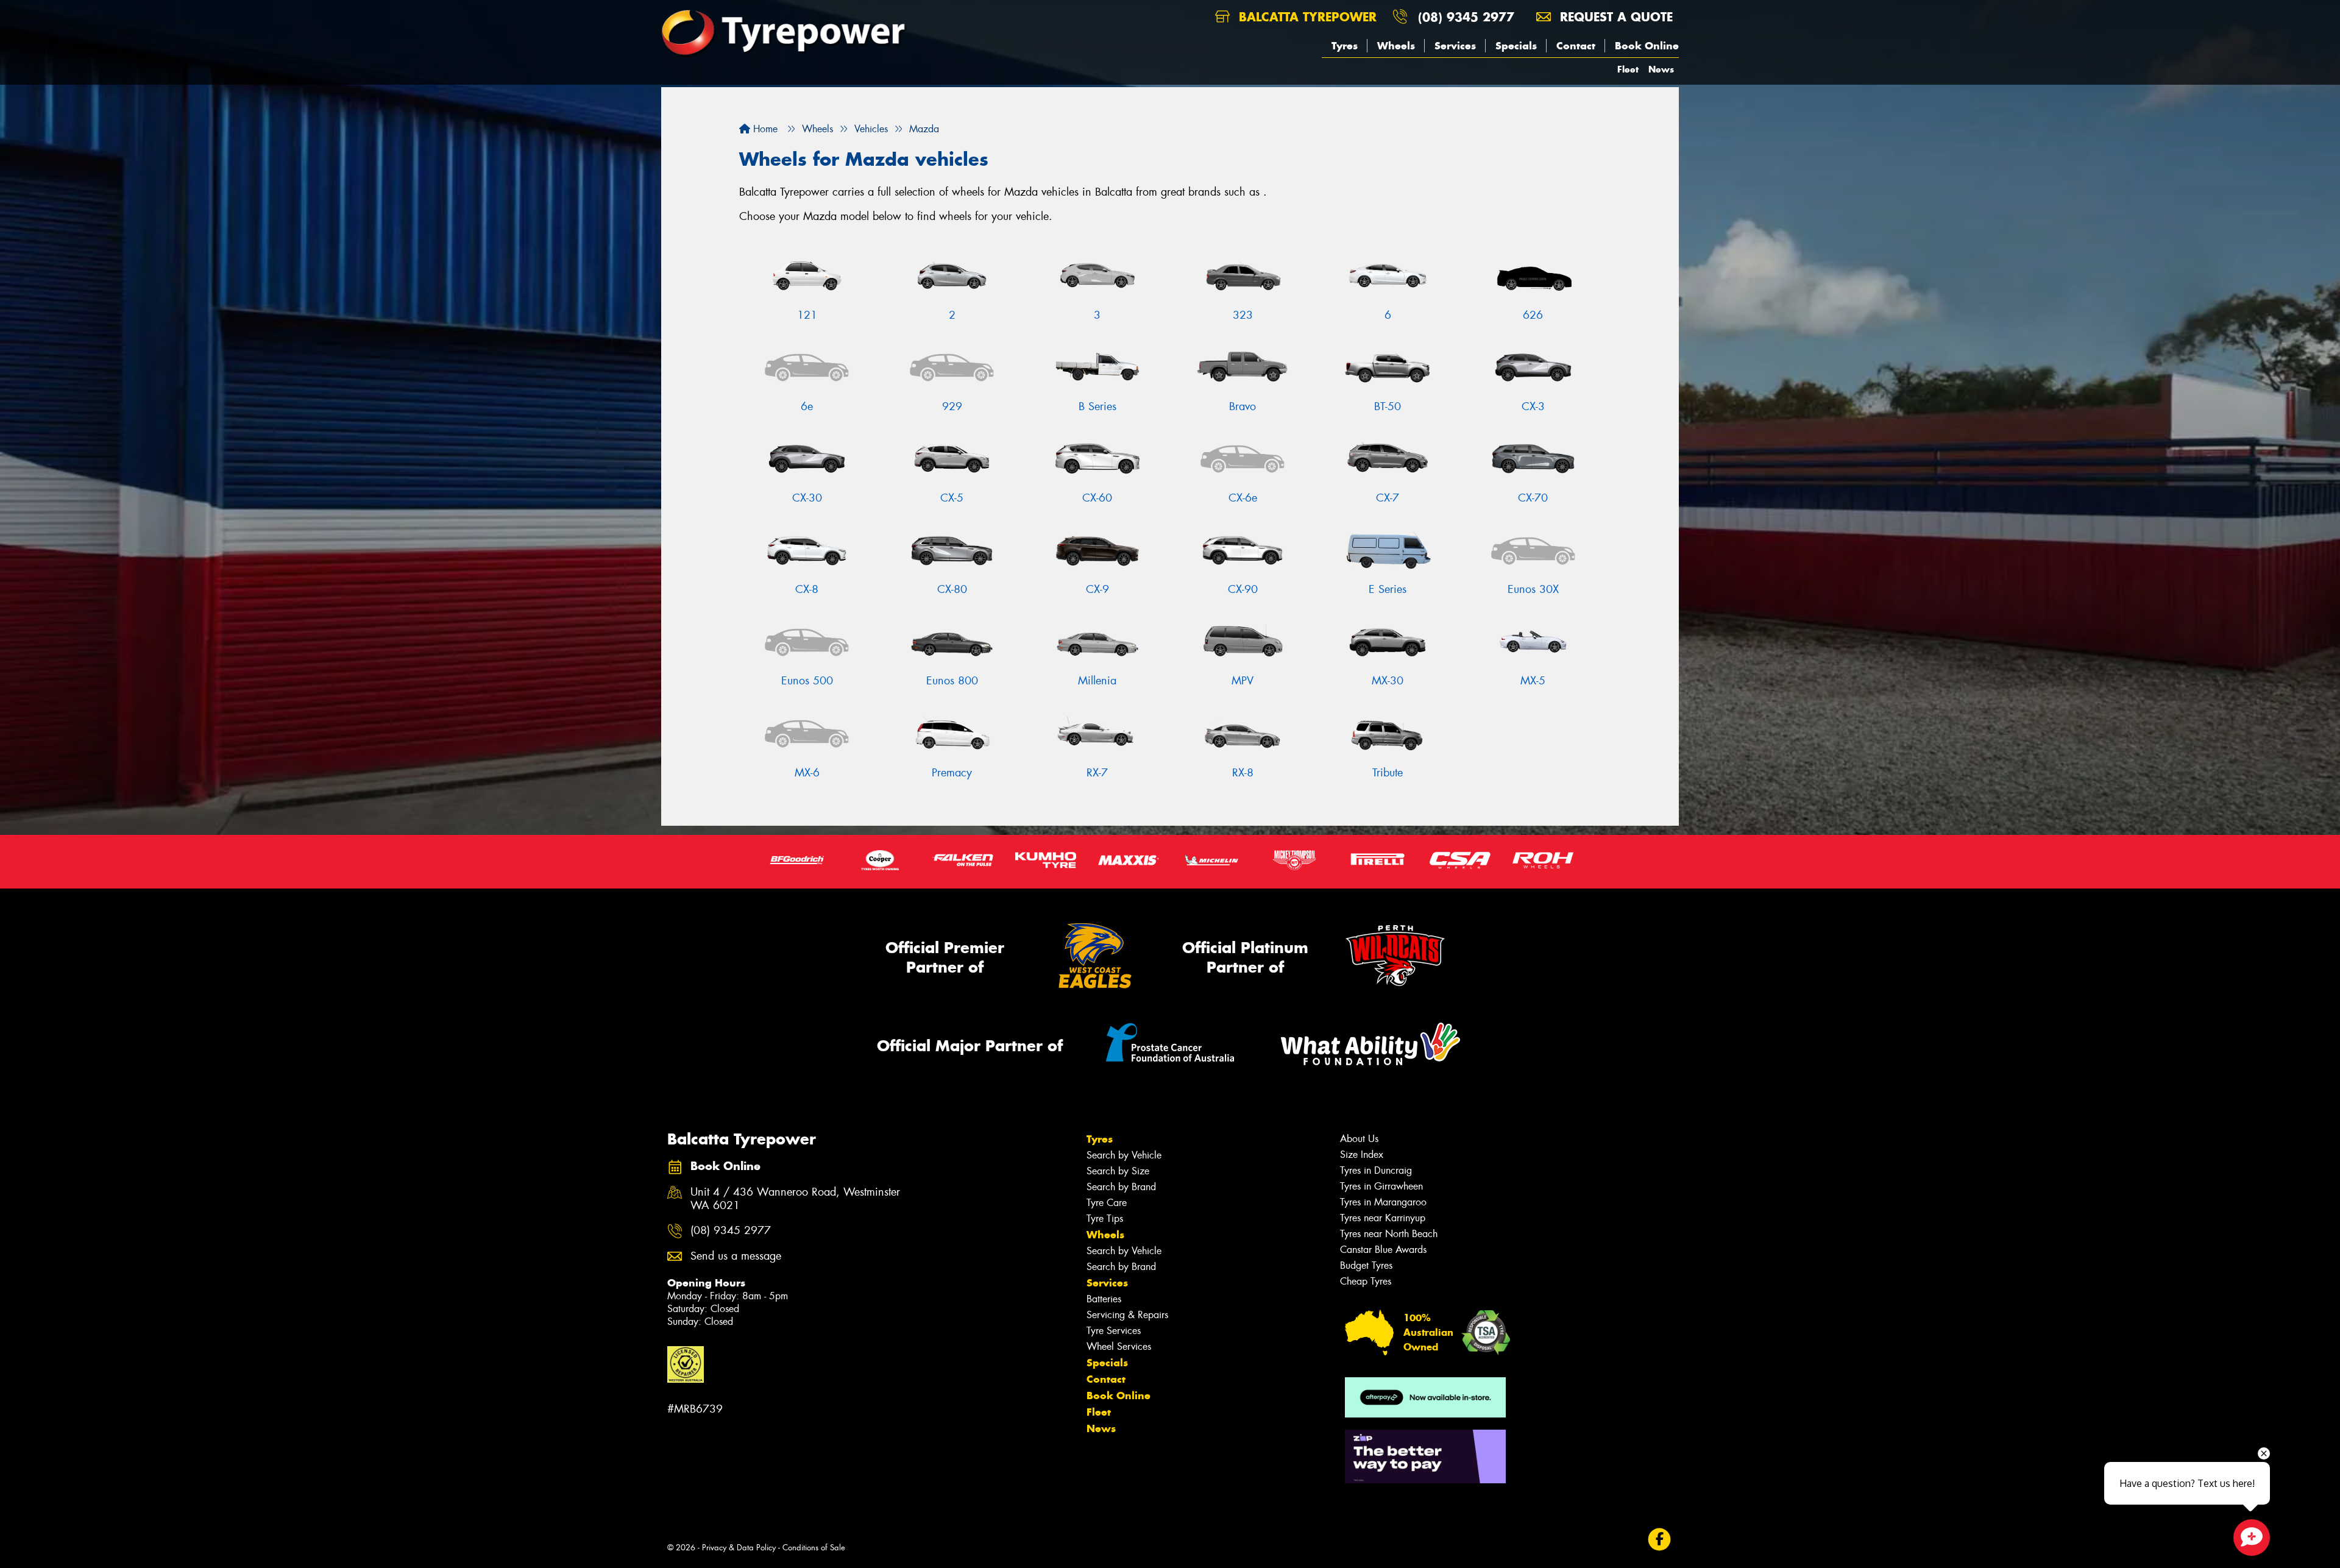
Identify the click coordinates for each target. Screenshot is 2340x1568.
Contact (1576, 46)
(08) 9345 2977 (1466, 17)
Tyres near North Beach (1389, 1234)
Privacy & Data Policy (739, 1548)
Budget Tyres (1366, 1265)
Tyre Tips (1105, 1219)
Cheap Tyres (1366, 1281)
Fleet (1628, 69)
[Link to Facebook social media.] (1660, 1540)
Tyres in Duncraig (1376, 1170)
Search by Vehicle (1124, 1155)
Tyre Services (1114, 1331)
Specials (1516, 46)
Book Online (1647, 46)
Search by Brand (1121, 1187)
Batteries (1104, 1299)
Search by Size (1118, 1171)
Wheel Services (1119, 1346)
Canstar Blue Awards (1383, 1250)
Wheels (1396, 46)
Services (1455, 46)
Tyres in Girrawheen (1381, 1186)
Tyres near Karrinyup (1383, 1218)
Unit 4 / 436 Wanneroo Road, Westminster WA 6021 (795, 1199)
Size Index (1362, 1155)
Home (764, 129)
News (1661, 69)
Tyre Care (1107, 1203)
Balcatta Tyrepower (1306, 17)
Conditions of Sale (814, 1548)
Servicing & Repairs (1127, 1315)
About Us (1359, 1139)
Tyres (1345, 46)
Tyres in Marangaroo (1383, 1202)
